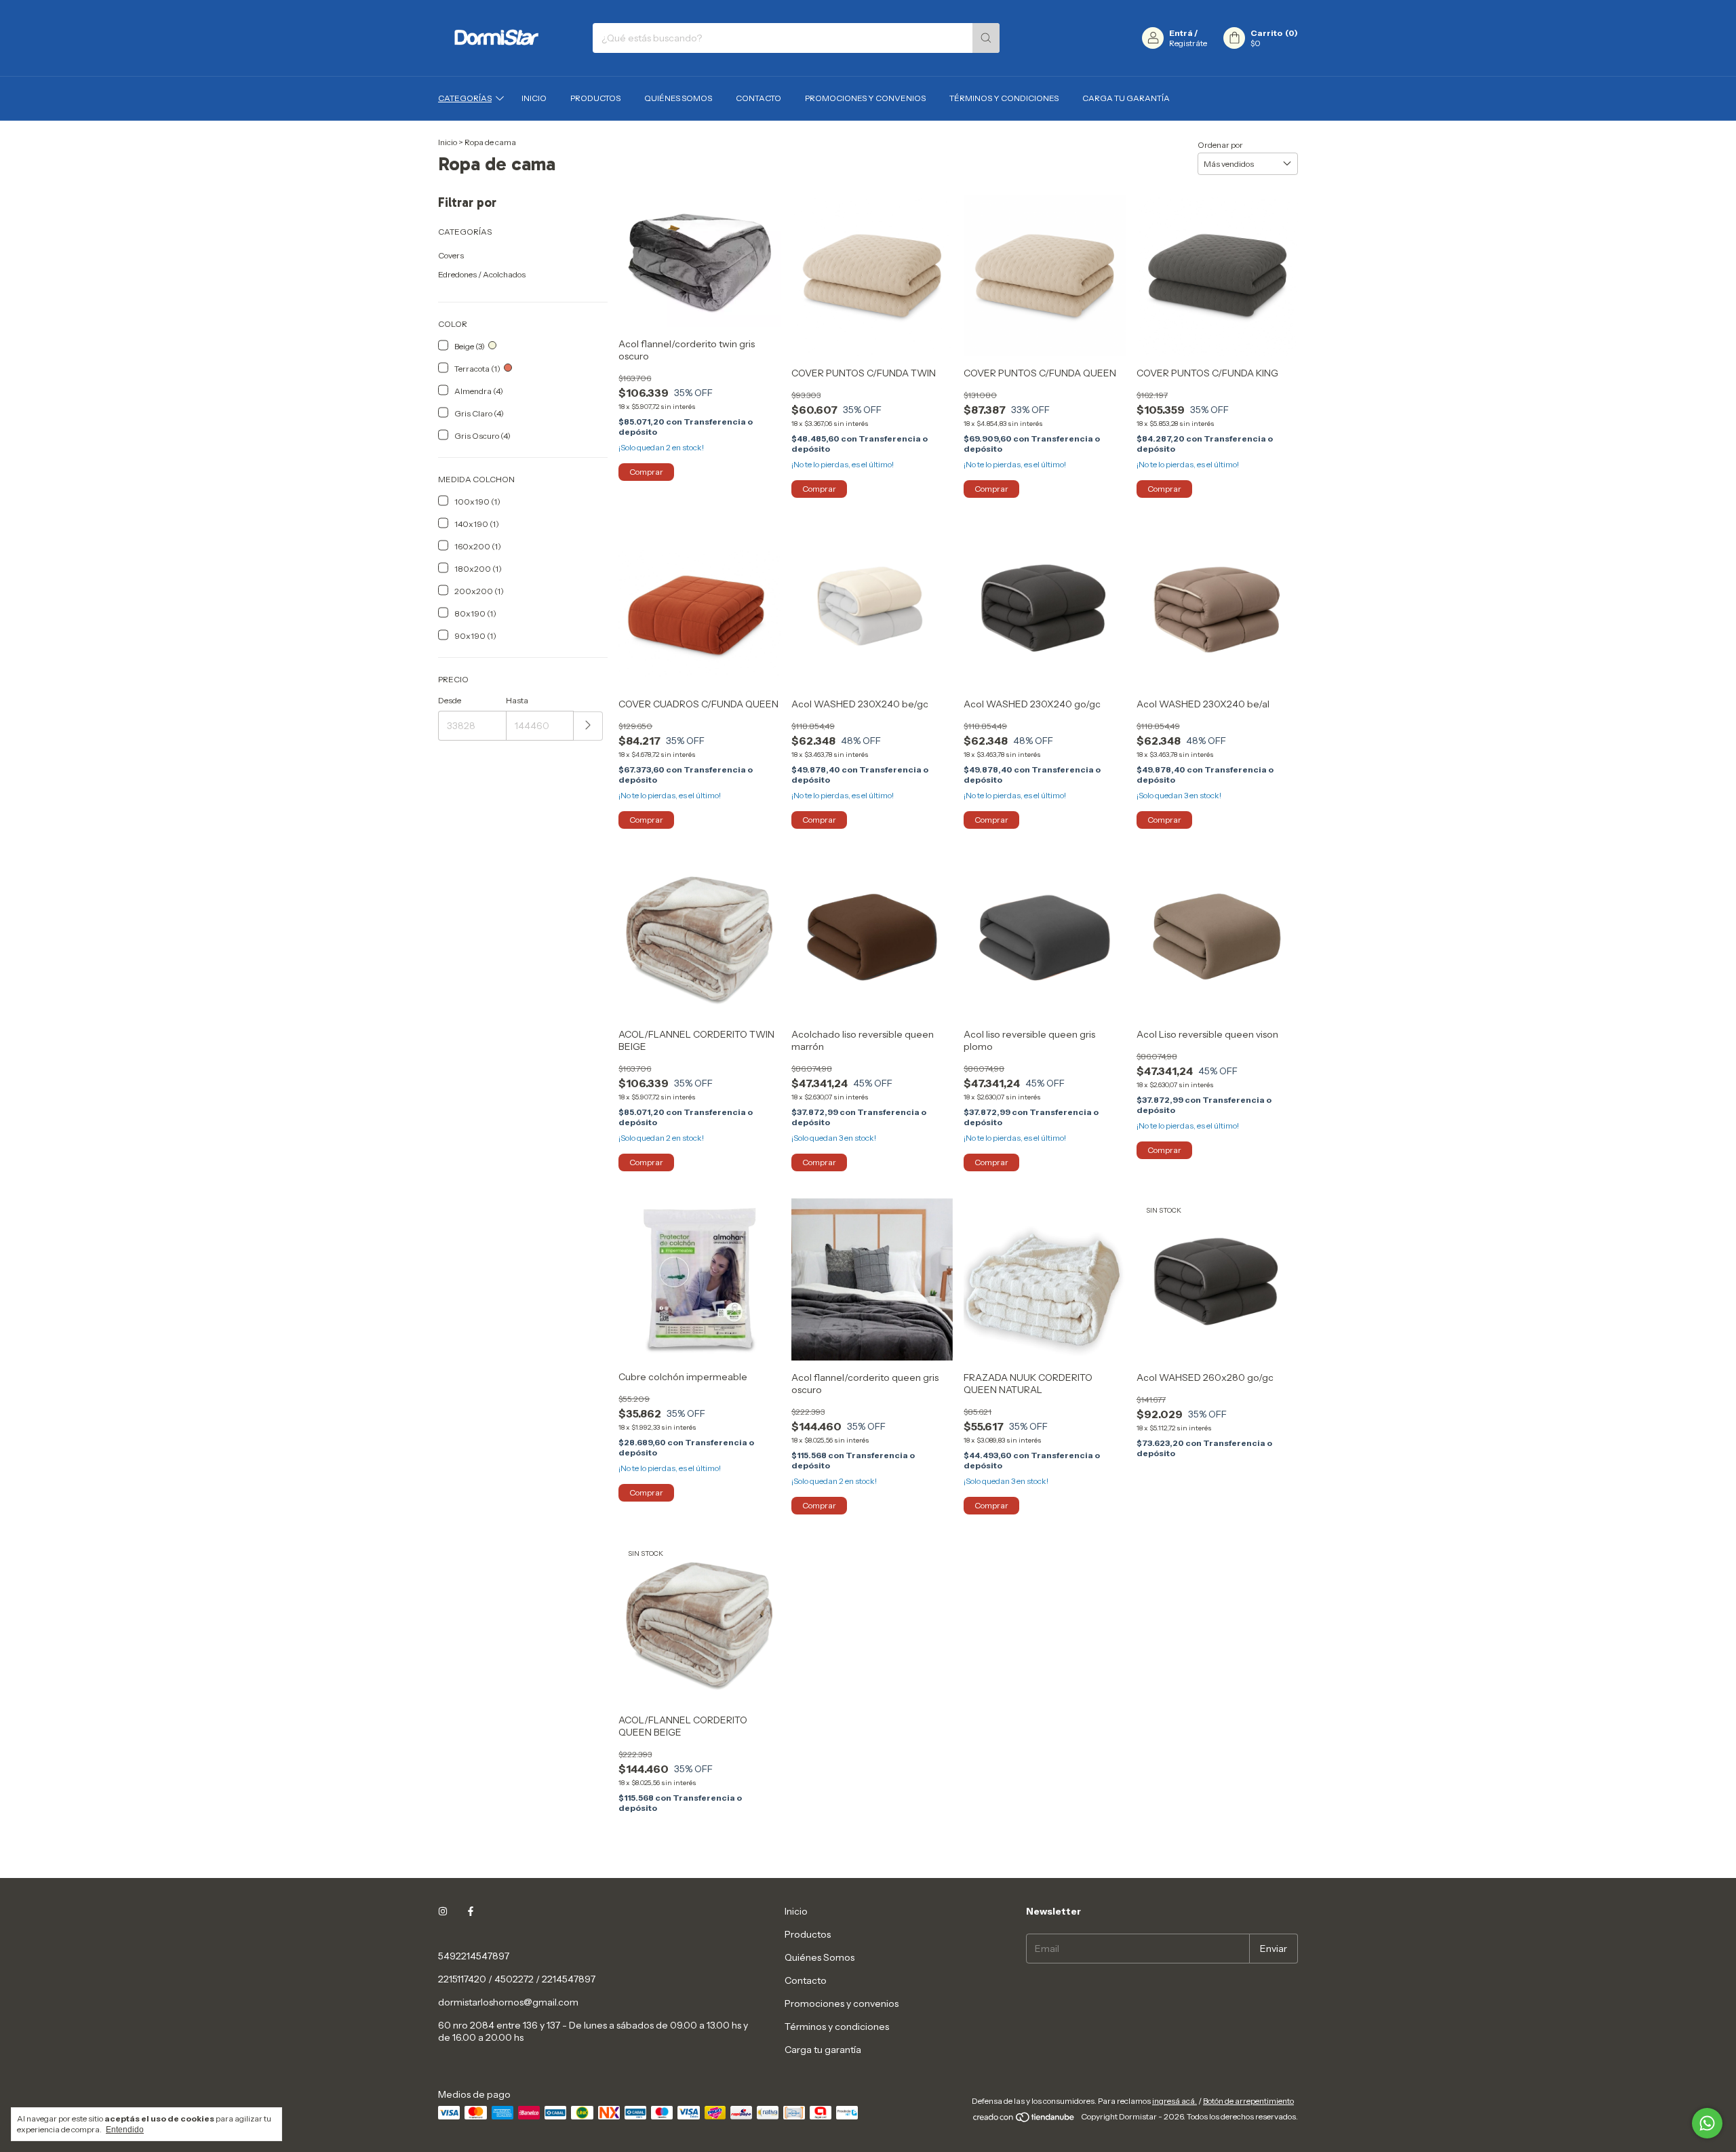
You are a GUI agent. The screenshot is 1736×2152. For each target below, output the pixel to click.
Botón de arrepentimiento (1248, 2101)
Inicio (534, 98)
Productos (595, 98)
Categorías (465, 98)
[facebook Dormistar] (471, 1911)
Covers (451, 255)
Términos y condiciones (1004, 98)
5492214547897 (474, 1956)
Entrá (1181, 33)
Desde (450, 700)
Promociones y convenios (865, 98)
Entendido (125, 2130)
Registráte (1188, 43)
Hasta (517, 700)
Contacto (758, 98)
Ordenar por (1220, 145)
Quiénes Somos (678, 98)
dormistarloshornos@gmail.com (508, 2002)
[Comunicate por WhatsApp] (1707, 2123)
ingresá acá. (1175, 2101)
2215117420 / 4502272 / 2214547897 (517, 1979)
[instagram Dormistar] (443, 1911)
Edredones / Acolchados (482, 274)
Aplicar (588, 726)
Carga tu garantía (1126, 98)
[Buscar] (986, 38)
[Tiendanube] (1024, 2120)
